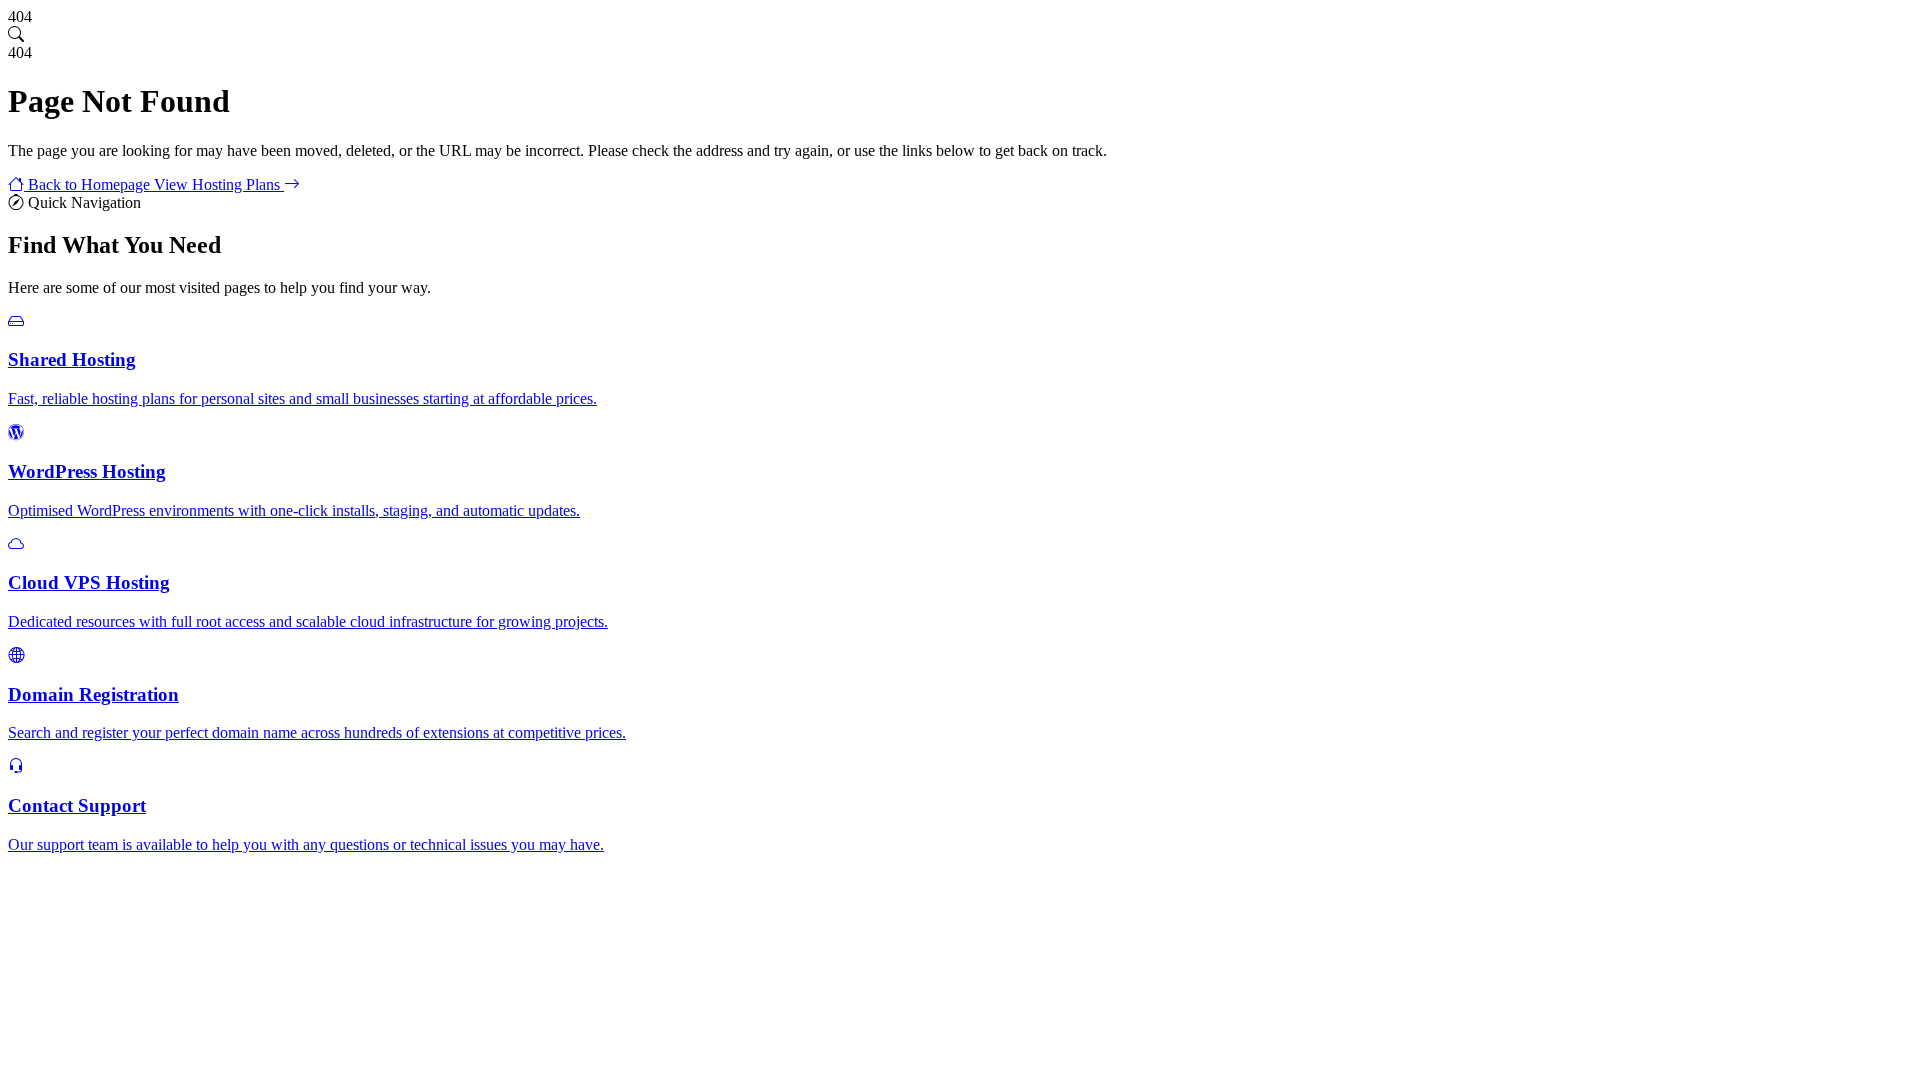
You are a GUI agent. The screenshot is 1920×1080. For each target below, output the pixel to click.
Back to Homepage (89, 184)
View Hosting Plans (219, 184)
